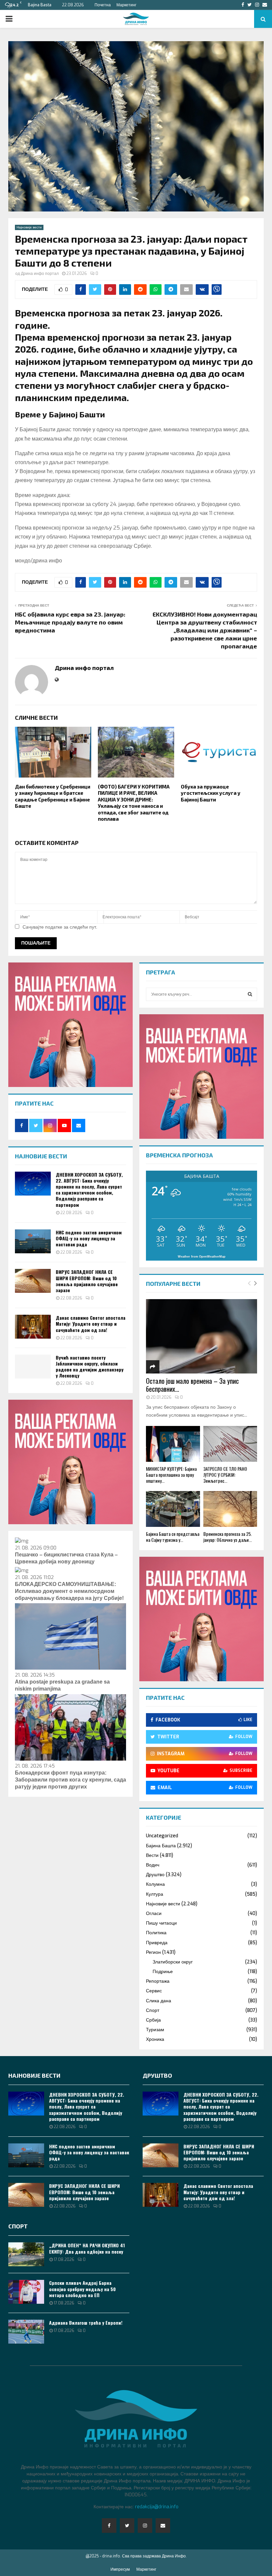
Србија (153, 2020)
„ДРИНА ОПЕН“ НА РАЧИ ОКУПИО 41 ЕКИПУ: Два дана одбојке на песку (87, 2248)
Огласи (154, 1913)
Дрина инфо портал (40, 274)
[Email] (163, 2526)
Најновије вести (29, 227)
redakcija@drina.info (157, 2507)
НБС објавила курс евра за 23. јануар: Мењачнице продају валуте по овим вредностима (70, 622)
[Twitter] (127, 2526)
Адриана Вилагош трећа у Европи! (86, 2323)
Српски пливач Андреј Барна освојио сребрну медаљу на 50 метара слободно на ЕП (82, 2289)
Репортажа (158, 1981)
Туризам (155, 2030)
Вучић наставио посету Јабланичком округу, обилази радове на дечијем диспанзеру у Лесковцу (90, 1367)
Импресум (120, 2569)
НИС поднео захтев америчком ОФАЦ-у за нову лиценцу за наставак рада (89, 1238)
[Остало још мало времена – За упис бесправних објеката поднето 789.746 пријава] (202, 1336)
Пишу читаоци (161, 1923)
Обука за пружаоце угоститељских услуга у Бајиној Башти (211, 793)
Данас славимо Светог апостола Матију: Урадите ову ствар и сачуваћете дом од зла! (91, 1324)
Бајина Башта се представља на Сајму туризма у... (173, 1537)
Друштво (155, 1875)
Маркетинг (126, 5)
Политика (156, 1933)
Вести (152, 1855)
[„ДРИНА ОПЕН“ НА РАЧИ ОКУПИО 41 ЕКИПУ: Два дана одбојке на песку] (26, 2254)
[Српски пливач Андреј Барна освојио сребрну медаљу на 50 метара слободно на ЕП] (26, 2292)
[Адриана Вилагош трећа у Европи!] (26, 2332)
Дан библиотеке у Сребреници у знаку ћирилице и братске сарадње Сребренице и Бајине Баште (53, 796)
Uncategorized (162, 1836)
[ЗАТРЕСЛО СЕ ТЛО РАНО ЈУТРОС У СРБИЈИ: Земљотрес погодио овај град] (230, 1444)
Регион (153, 1952)
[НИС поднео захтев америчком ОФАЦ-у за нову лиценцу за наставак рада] (33, 1241)
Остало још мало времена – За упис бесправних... (192, 1385)
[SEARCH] (250, 994)
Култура (155, 1894)
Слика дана (159, 2001)
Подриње (163, 1972)
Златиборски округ (173, 1962)
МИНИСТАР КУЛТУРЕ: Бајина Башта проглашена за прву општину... (171, 1475)
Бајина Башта (161, 1846)
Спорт (153, 2010)
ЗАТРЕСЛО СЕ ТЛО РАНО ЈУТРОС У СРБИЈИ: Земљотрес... (225, 1475)
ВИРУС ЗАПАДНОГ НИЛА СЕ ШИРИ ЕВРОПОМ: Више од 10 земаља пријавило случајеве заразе (87, 1281)
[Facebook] (109, 2526)
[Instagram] (145, 2526)
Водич (153, 1865)
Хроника (155, 2039)
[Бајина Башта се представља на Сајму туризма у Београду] (173, 1509)
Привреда (157, 1943)
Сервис (154, 1991)
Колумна (155, 1884)
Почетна (103, 5)
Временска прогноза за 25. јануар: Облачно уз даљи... (228, 1537)
